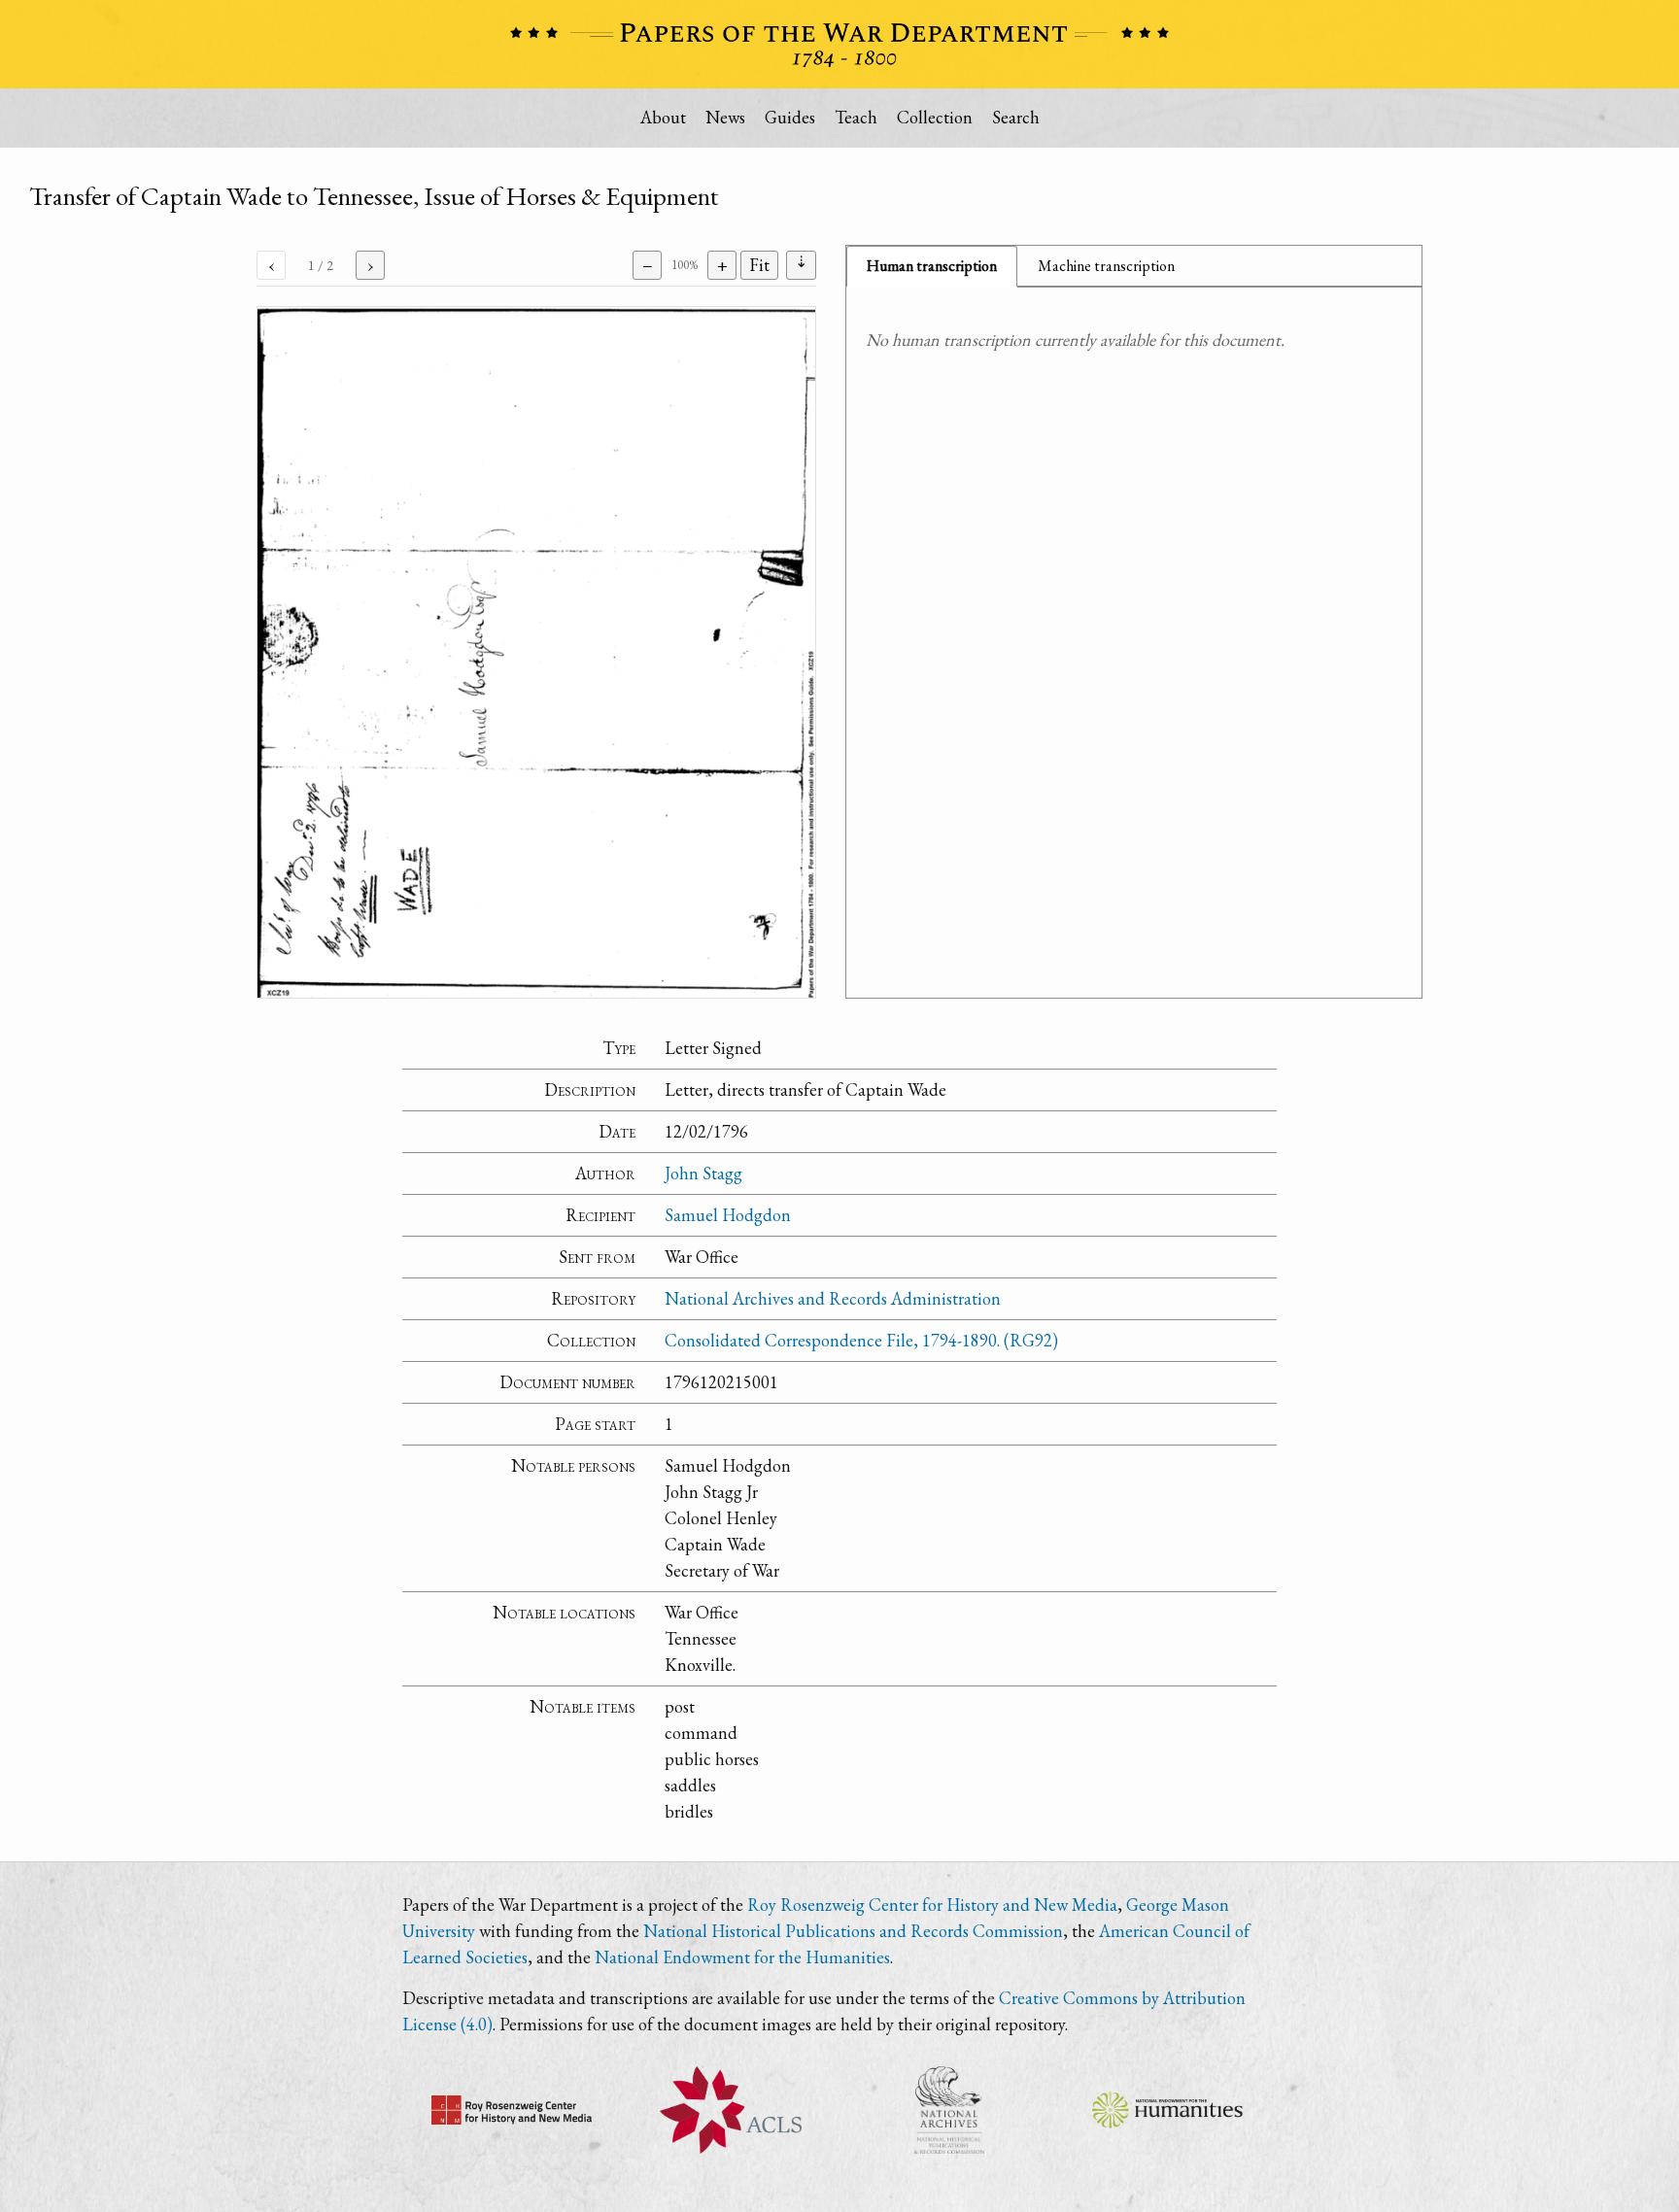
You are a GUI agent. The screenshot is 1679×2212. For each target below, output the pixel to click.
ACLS (730, 2110)
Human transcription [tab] (932, 266)
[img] (536, 652)
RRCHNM (512, 2110)
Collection (935, 117)
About (663, 117)
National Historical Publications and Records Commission (853, 1931)
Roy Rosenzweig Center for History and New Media (932, 1905)
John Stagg (703, 1173)
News (725, 117)
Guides (790, 117)
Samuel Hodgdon (728, 1215)
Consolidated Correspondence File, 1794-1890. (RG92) (861, 1340)
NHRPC (949, 2110)
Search (1016, 117)
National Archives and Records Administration (833, 1298)
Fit (759, 265)
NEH (1167, 2110)
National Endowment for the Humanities (742, 1957)
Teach (856, 117)
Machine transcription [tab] (1106, 266)
